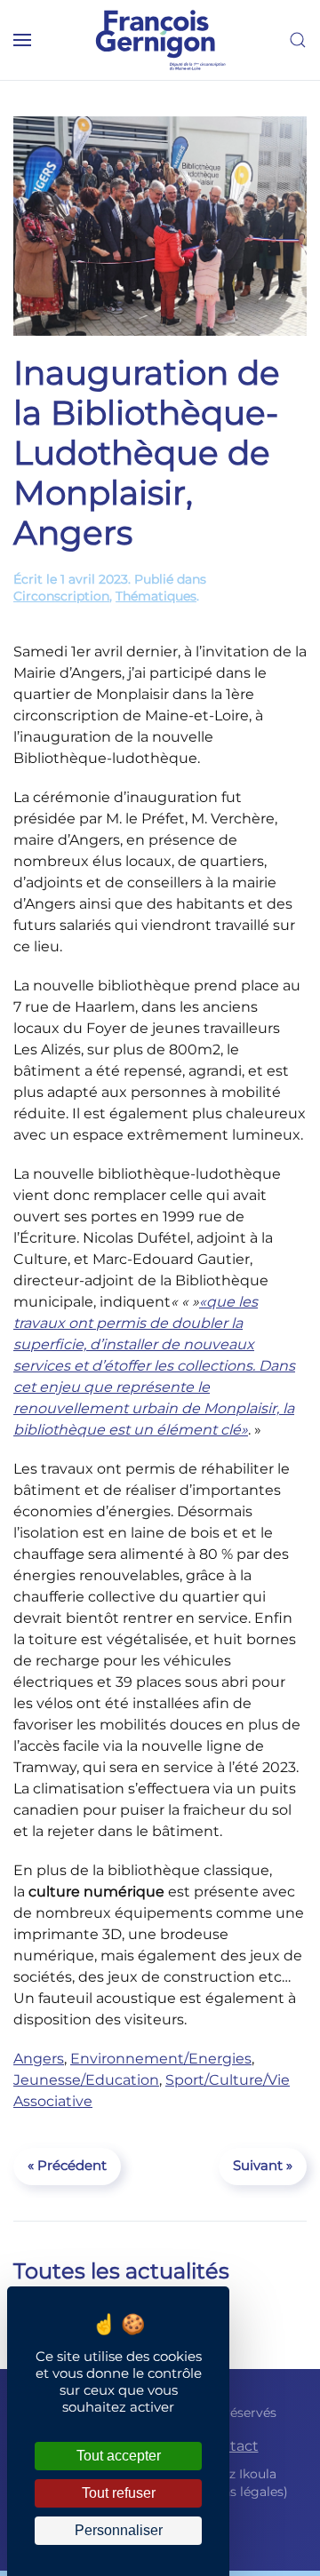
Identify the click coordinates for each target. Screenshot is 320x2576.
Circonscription (61, 596)
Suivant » (263, 2165)
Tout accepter (119, 2456)
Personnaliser (119, 2530)
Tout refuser (119, 2493)
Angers (39, 2059)
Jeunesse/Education (86, 2080)
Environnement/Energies (161, 2059)
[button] (22, 40)
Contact (230, 2446)
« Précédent (67, 2165)
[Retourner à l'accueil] (160, 40)
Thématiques (156, 596)
